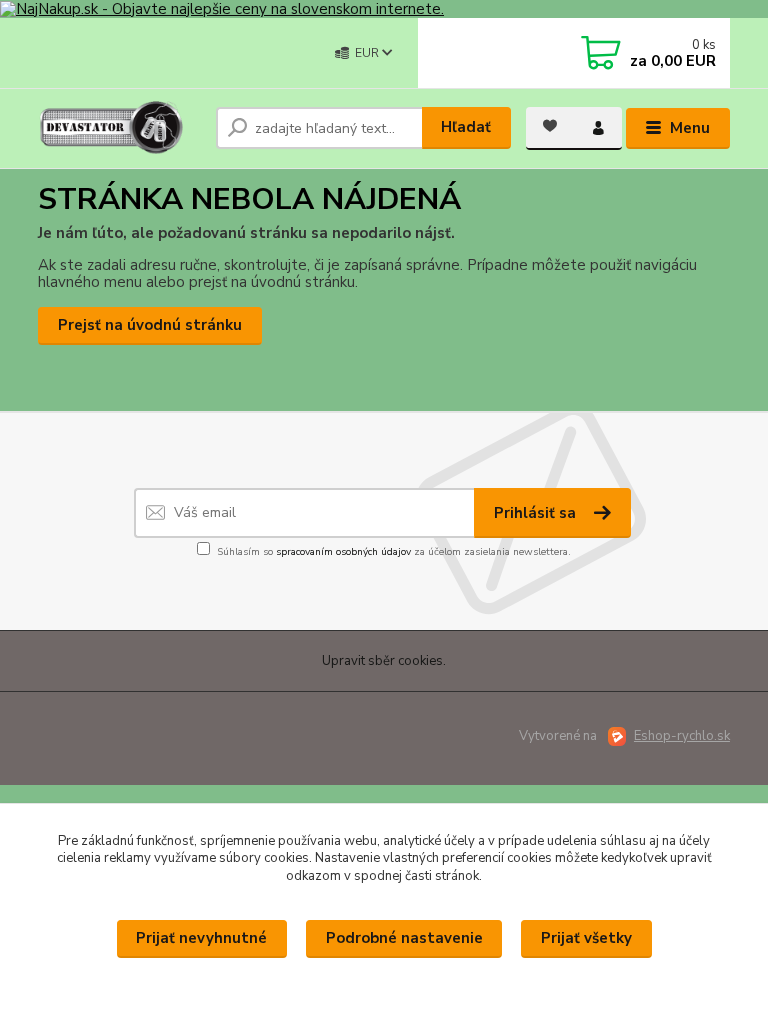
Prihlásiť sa (537, 513)
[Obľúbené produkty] (550, 126)
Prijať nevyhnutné (201, 938)
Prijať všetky (586, 938)
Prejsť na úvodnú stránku (150, 325)
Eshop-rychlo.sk (682, 736)
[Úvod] (119, 128)
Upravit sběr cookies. (384, 661)
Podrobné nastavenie (404, 938)
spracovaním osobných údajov (343, 552)
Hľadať (466, 127)
